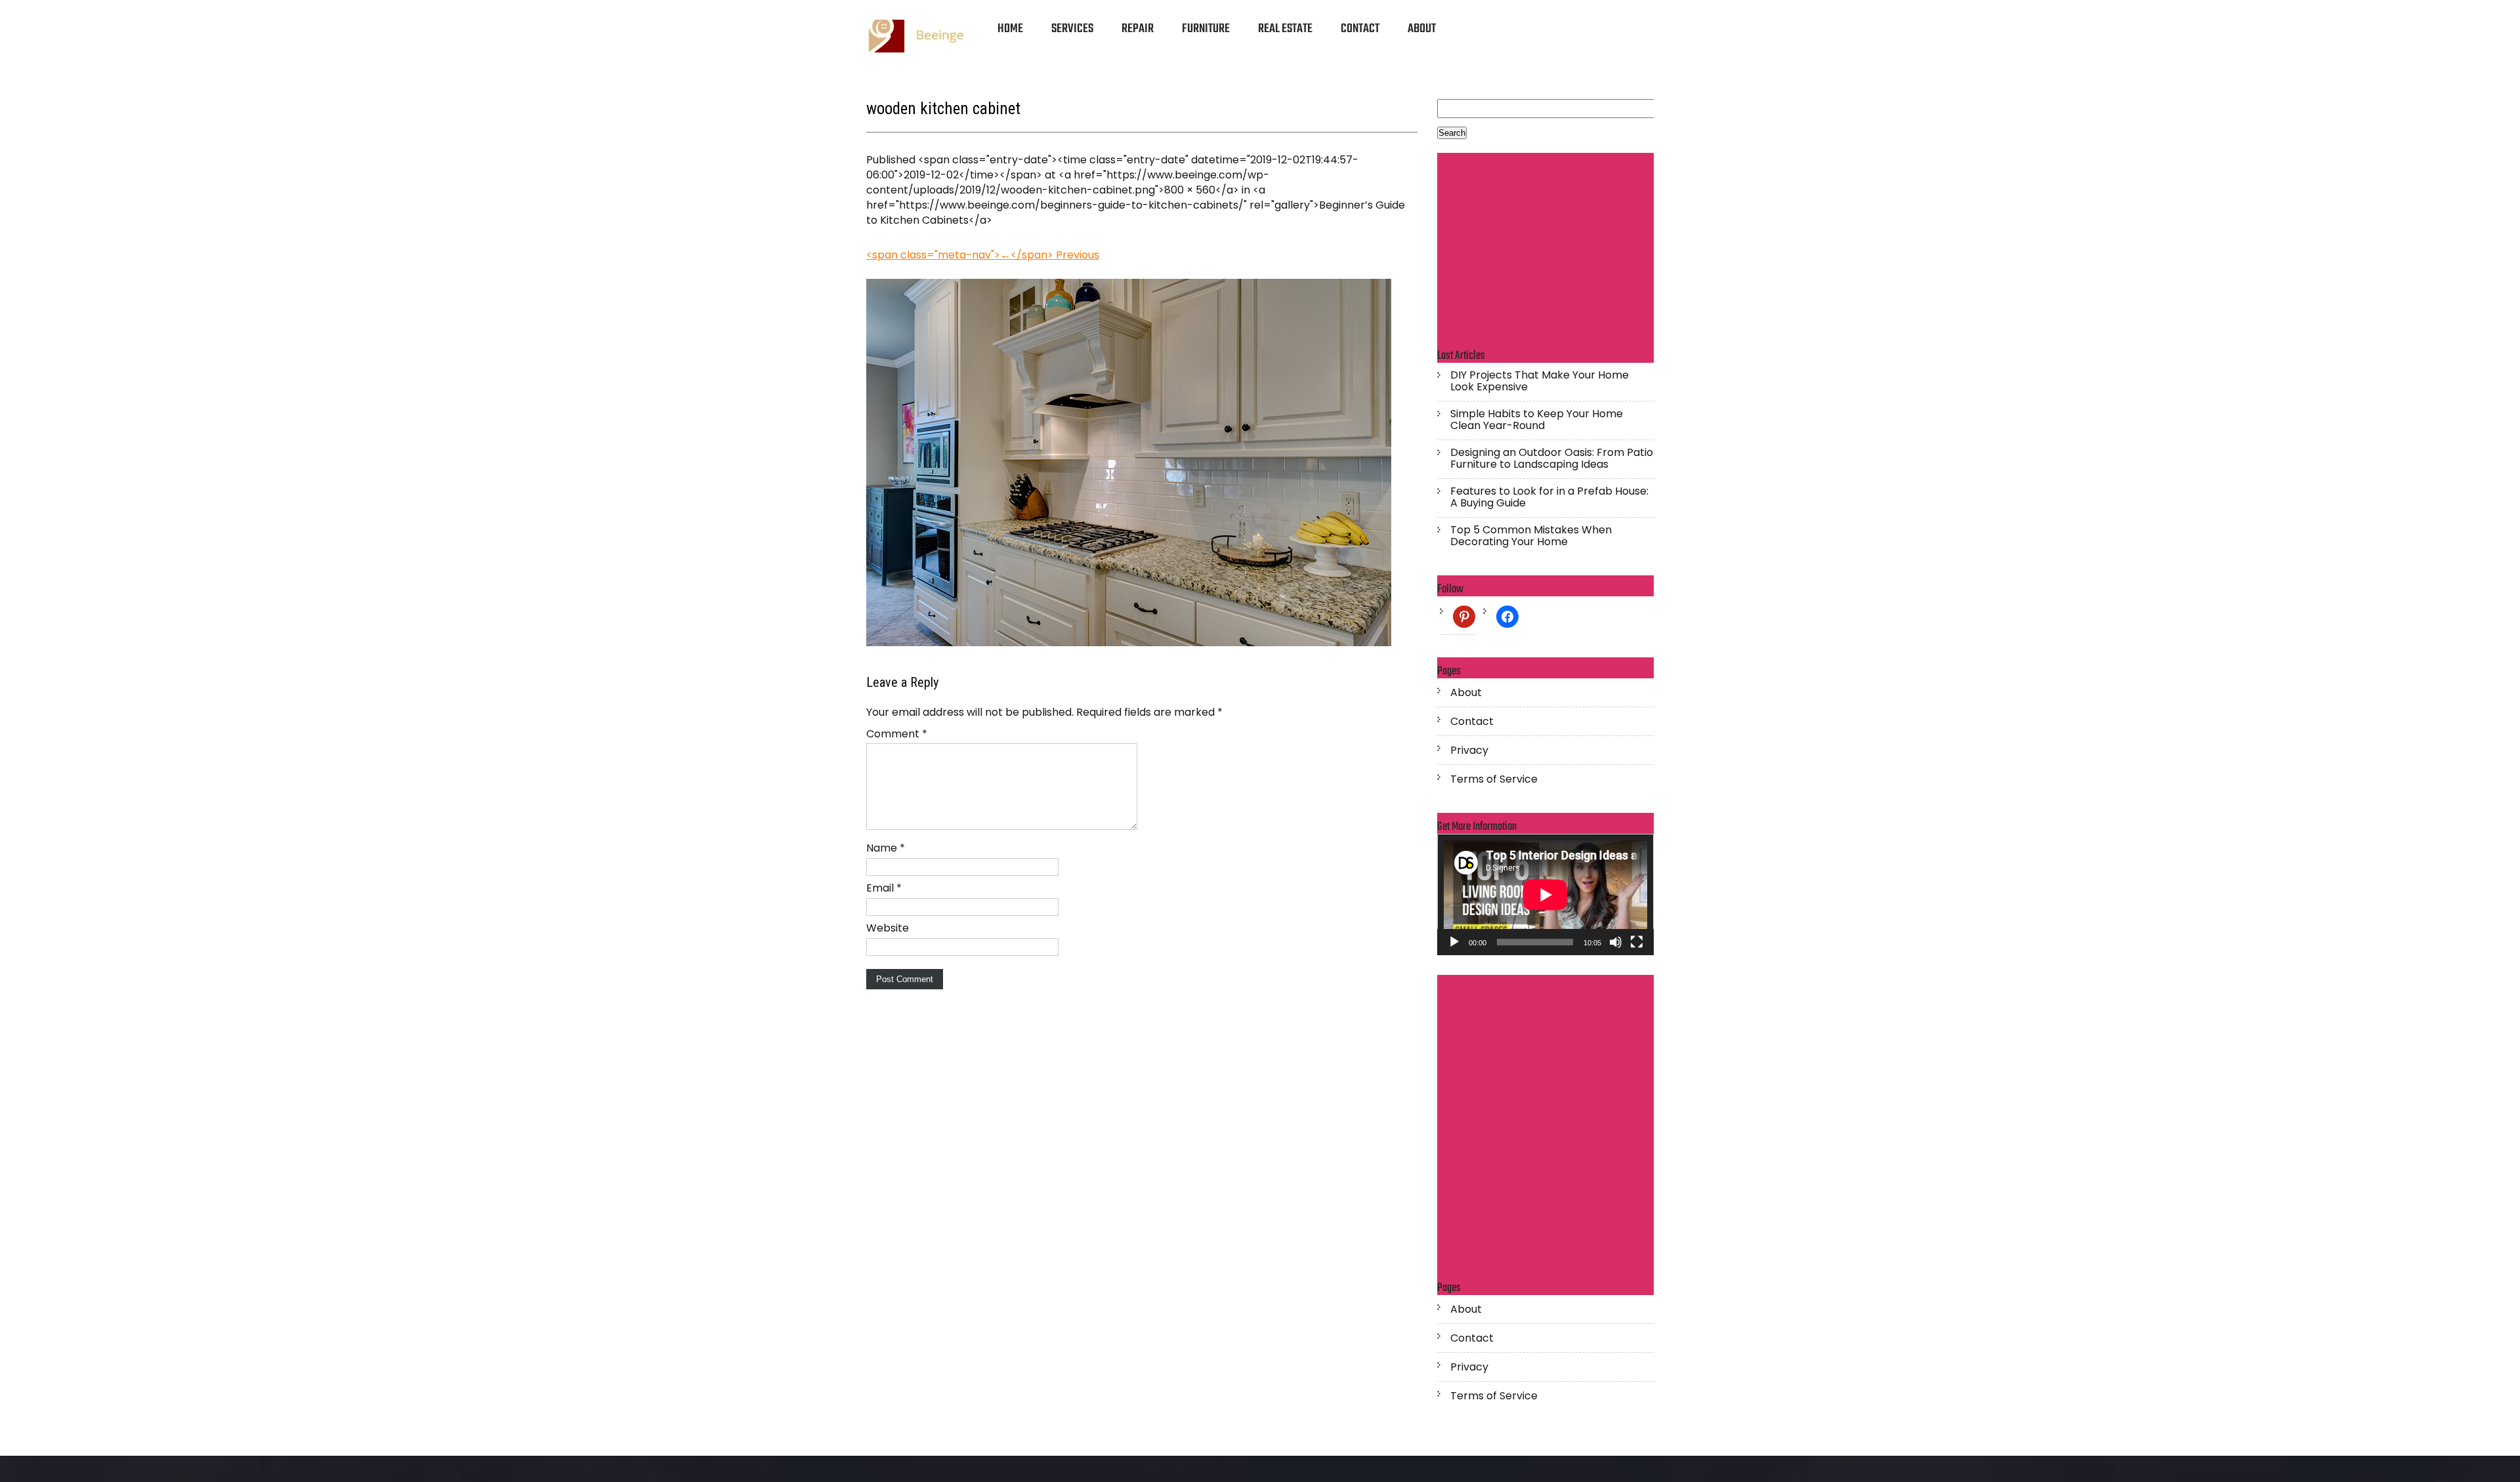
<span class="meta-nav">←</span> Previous (983, 255)
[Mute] (1616, 942)
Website (888, 928)
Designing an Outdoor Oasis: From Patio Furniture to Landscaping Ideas (1552, 459)
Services (1072, 29)
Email (884, 888)
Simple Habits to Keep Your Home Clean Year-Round (1537, 420)
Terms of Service (1494, 779)
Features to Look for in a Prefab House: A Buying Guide (1549, 497)
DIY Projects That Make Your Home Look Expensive (1540, 381)
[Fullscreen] (1637, 942)
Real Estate (1285, 29)
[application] (1545, 895)
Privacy (1469, 751)
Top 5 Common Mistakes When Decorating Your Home (1531, 536)
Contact (1360, 29)
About (1422, 29)
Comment (897, 734)
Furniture (1206, 29)
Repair (1138, 29)
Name (886, 848)
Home (1010, 29)
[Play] (1454, 942)
